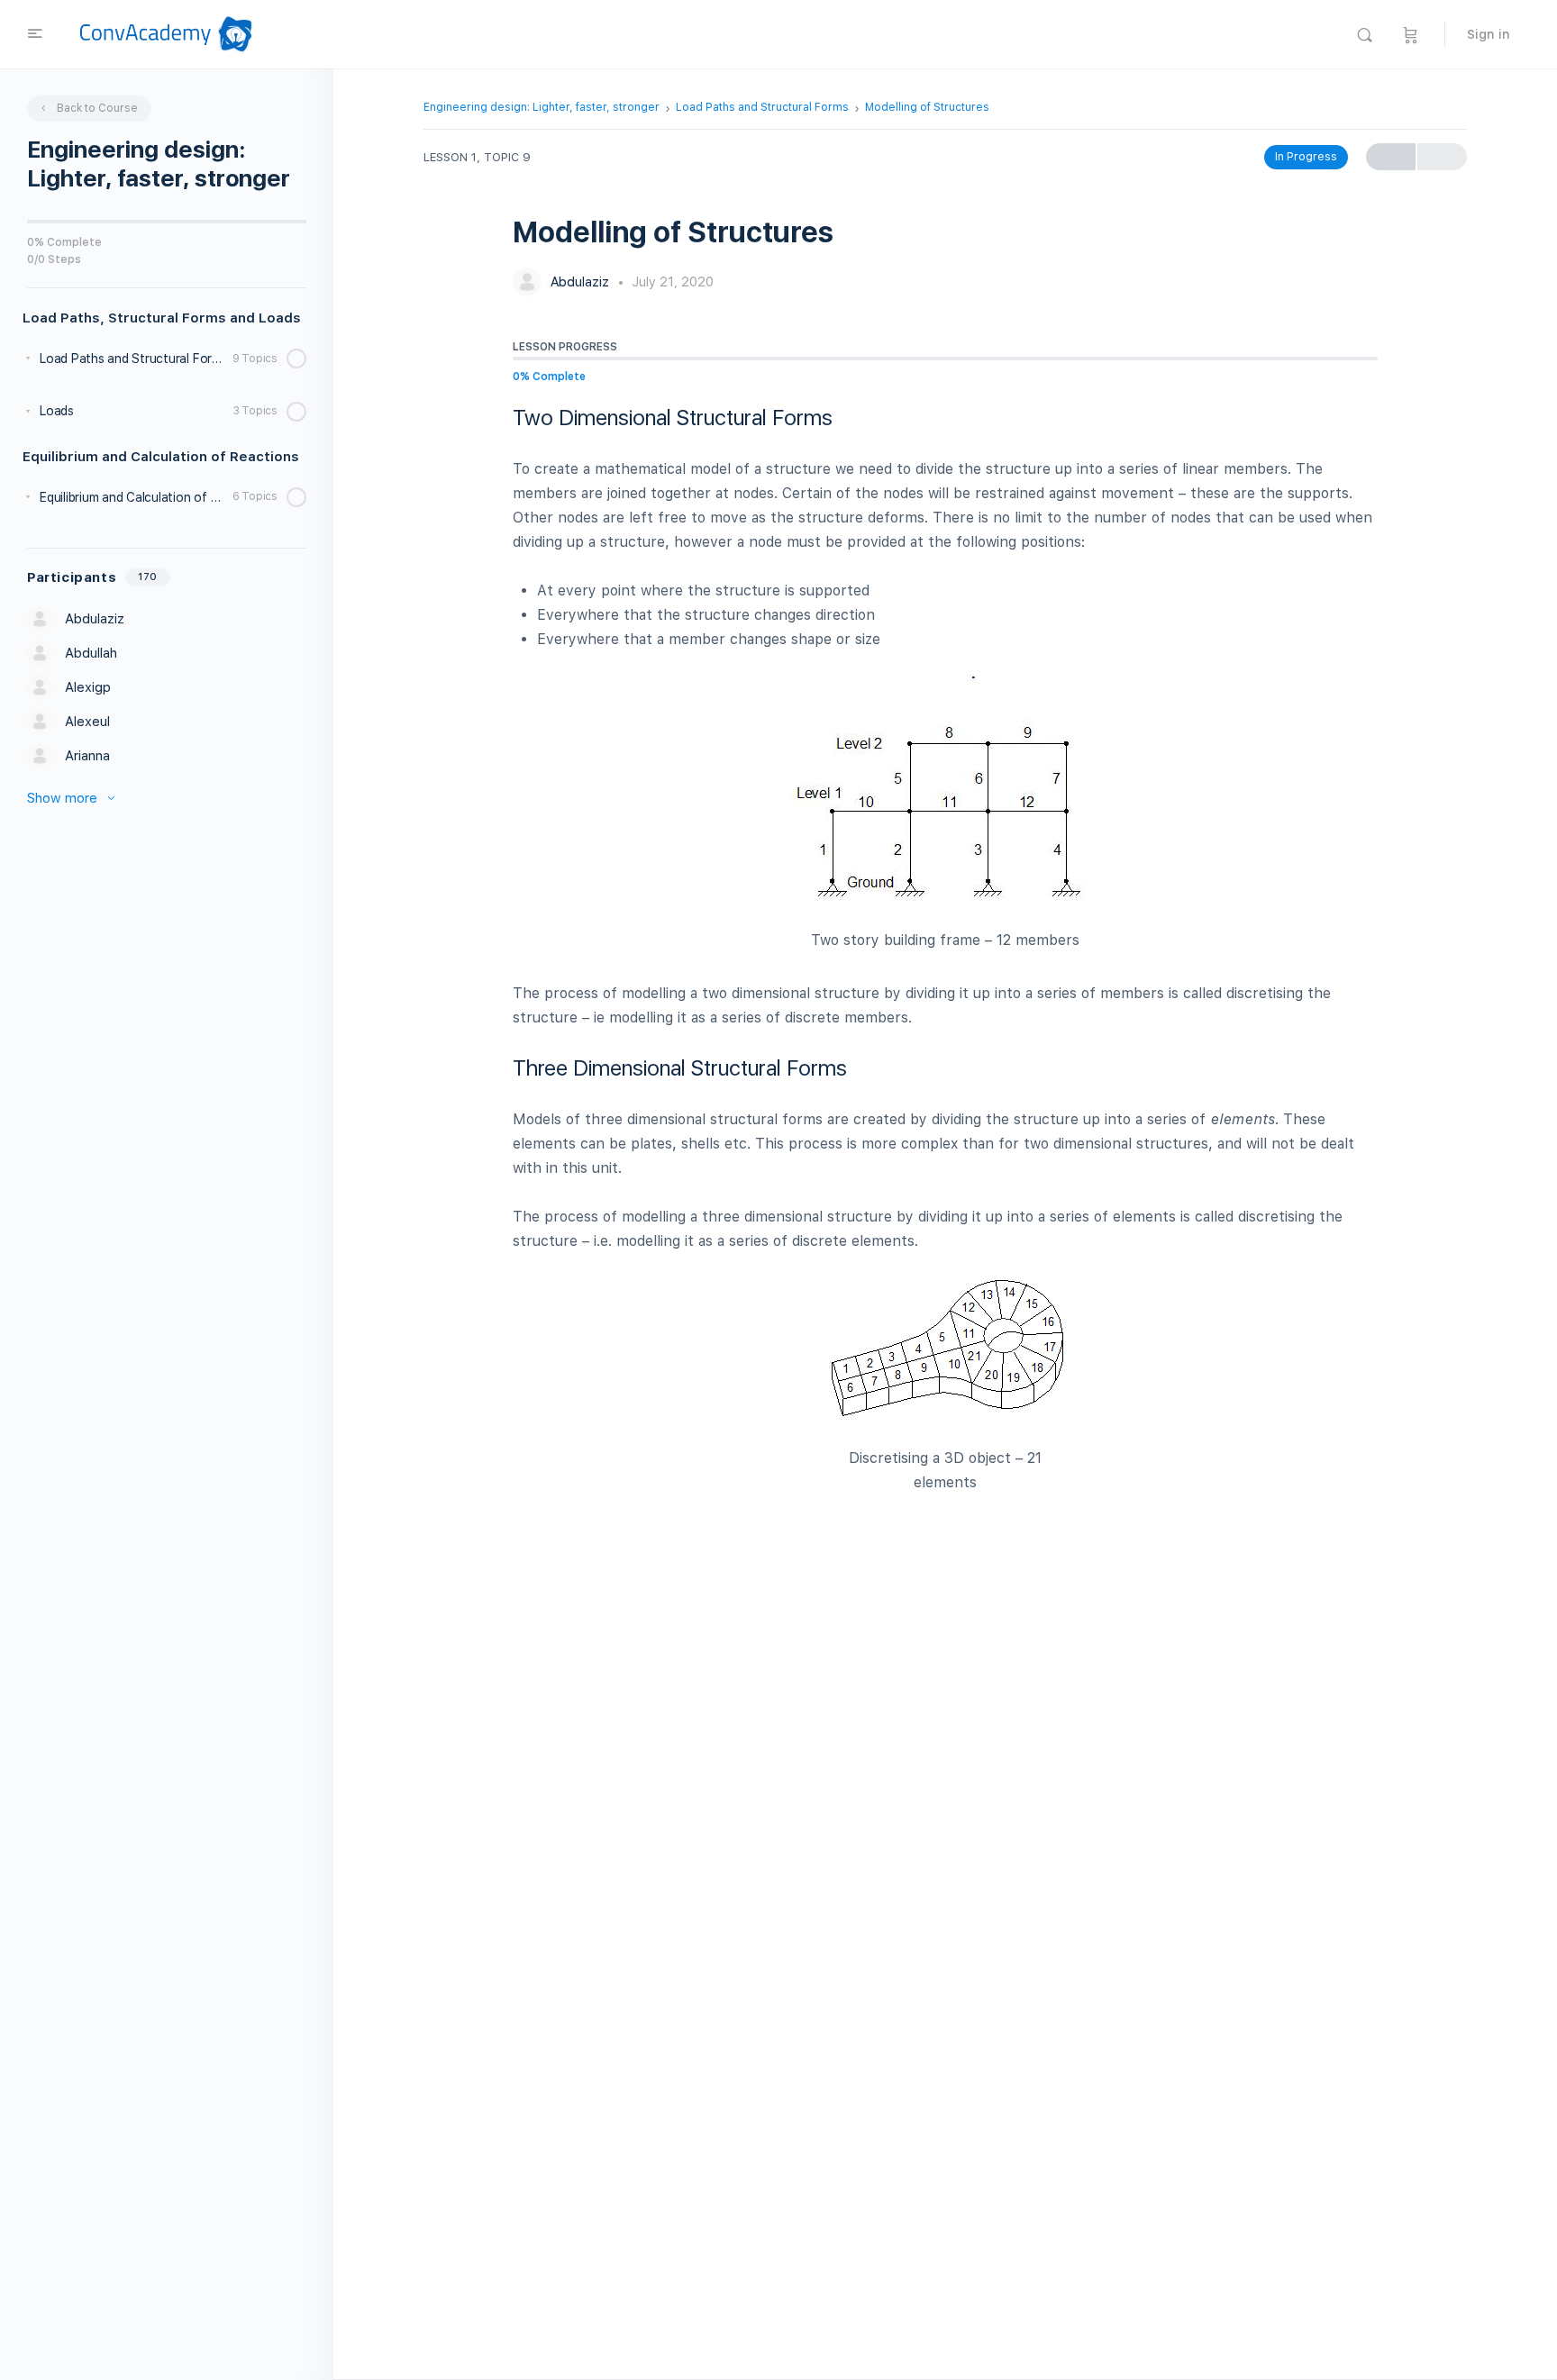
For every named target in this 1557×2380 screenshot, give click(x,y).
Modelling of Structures (927, 107)
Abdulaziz (582, 282)
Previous (1391, 157)
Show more (62, 798)
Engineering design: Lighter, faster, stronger (542, 107)
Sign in (1489, 34)
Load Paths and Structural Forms (762, 107)
